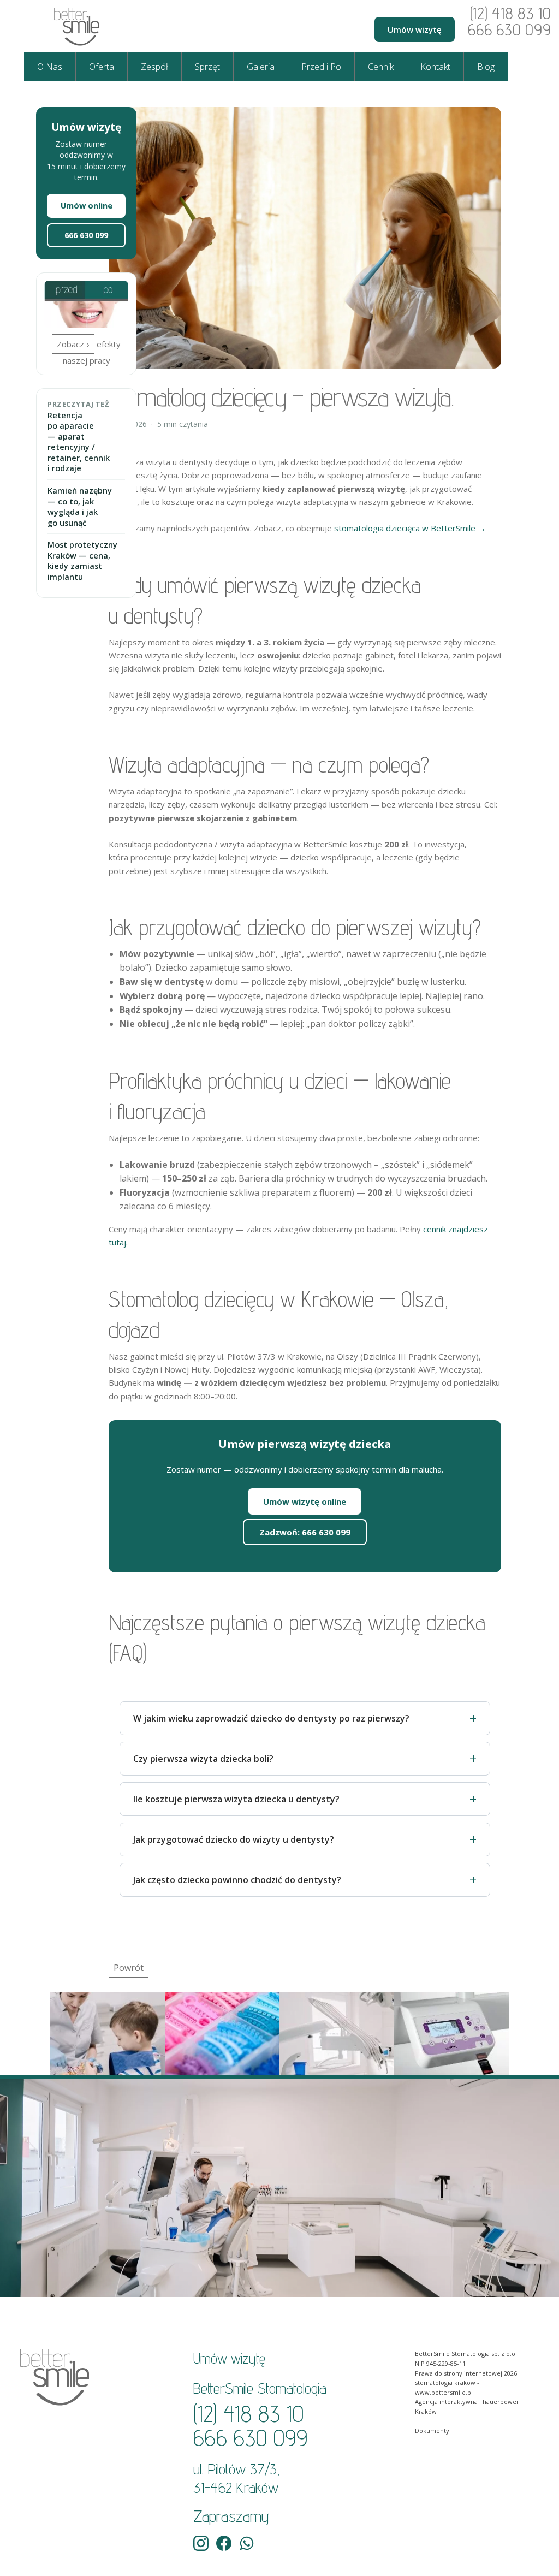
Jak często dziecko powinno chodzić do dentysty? (237, 1880)
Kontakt (435, 67)
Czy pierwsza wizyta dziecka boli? (203, 1759)
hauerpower (501, 2402)
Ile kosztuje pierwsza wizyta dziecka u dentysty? (236, 1799)
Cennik (381, 67)
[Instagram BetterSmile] (201, 2543)
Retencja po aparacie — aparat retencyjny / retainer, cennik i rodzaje (79, 442)
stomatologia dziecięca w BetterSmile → (410, 528)
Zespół (154, 67)
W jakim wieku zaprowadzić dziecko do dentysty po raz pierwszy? (271, 1718)
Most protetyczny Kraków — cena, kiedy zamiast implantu (82, 561)
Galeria (261, 67)
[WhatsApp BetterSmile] (247, 2543)
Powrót (129, 1968)
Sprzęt (207, 67)
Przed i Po (321, 67)
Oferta (102, 67)
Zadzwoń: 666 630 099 (305, 1532)
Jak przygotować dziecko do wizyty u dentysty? (234, 1839)
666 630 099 (509, 29)
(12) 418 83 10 (510, 13)
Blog (486, 67)
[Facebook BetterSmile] (224, 2543)
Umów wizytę (415, 29)
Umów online (87, 206)
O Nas (50, 67)
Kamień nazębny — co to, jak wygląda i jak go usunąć (80, 507)
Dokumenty (432, 2430)
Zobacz (70, 344)
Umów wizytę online (305, 1501)
